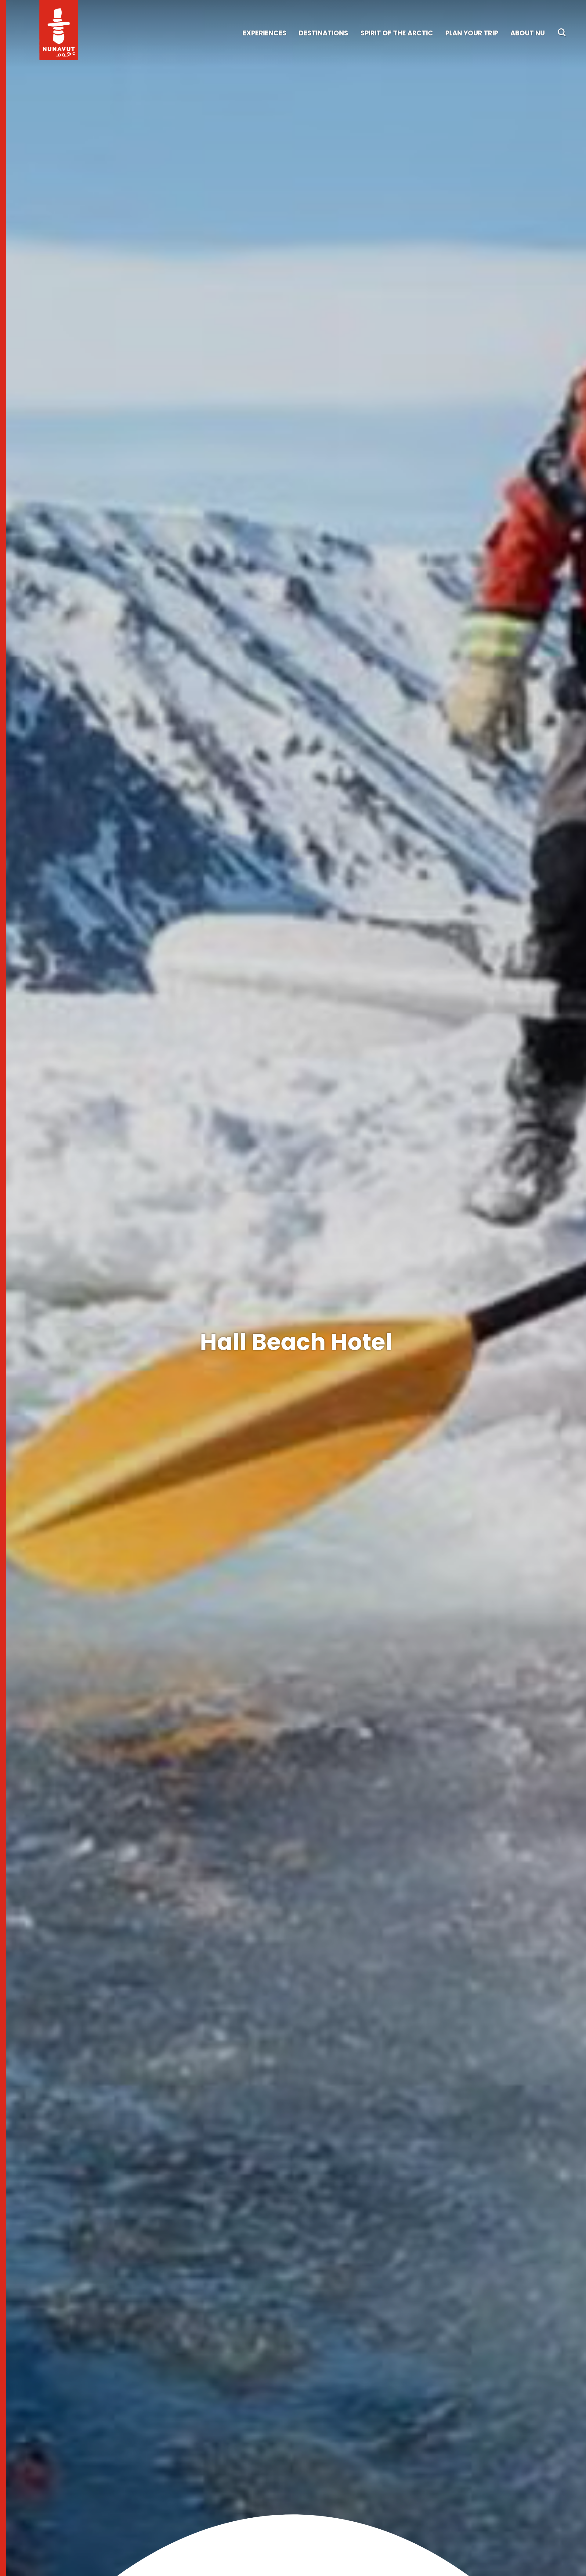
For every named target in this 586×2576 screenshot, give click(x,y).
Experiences (265, 33)
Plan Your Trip (472, 33)
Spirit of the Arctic (397, 33)
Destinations (324, 33)
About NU (528, 33)
